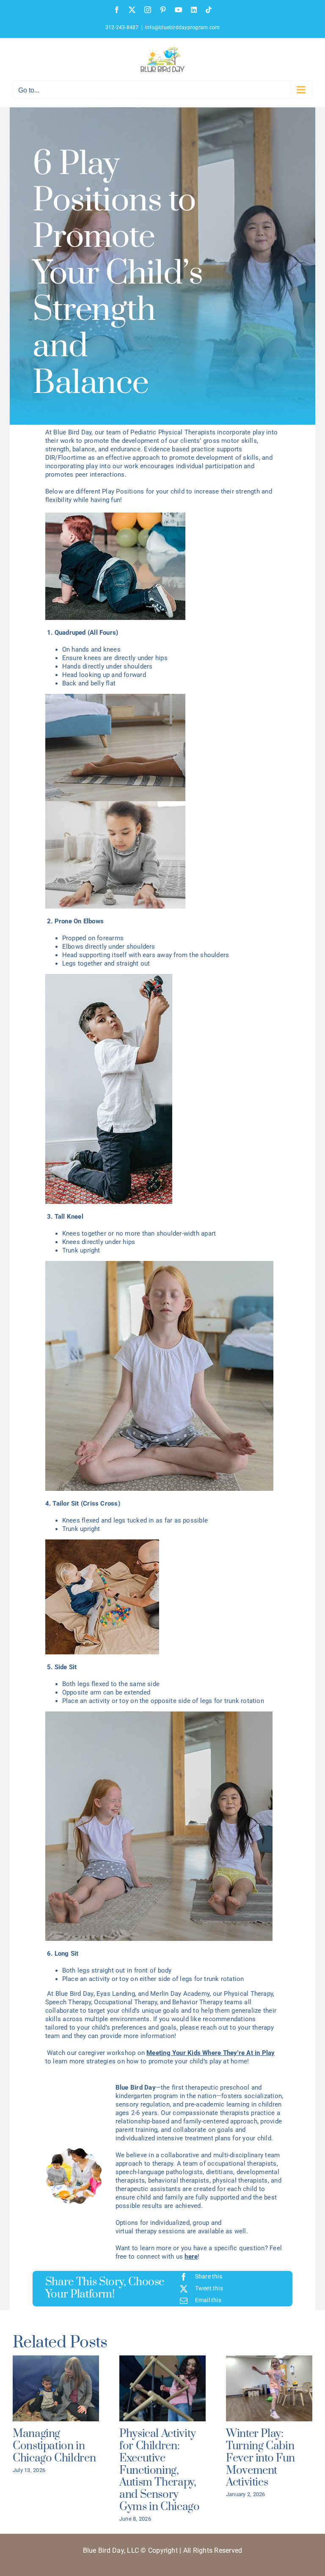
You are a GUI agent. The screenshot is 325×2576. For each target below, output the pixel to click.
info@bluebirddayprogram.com (182, 27)
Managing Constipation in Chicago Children (54, 2446)
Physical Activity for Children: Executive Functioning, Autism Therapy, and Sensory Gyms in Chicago (160, 2470)
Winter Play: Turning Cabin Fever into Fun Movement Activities (260, 2458)
